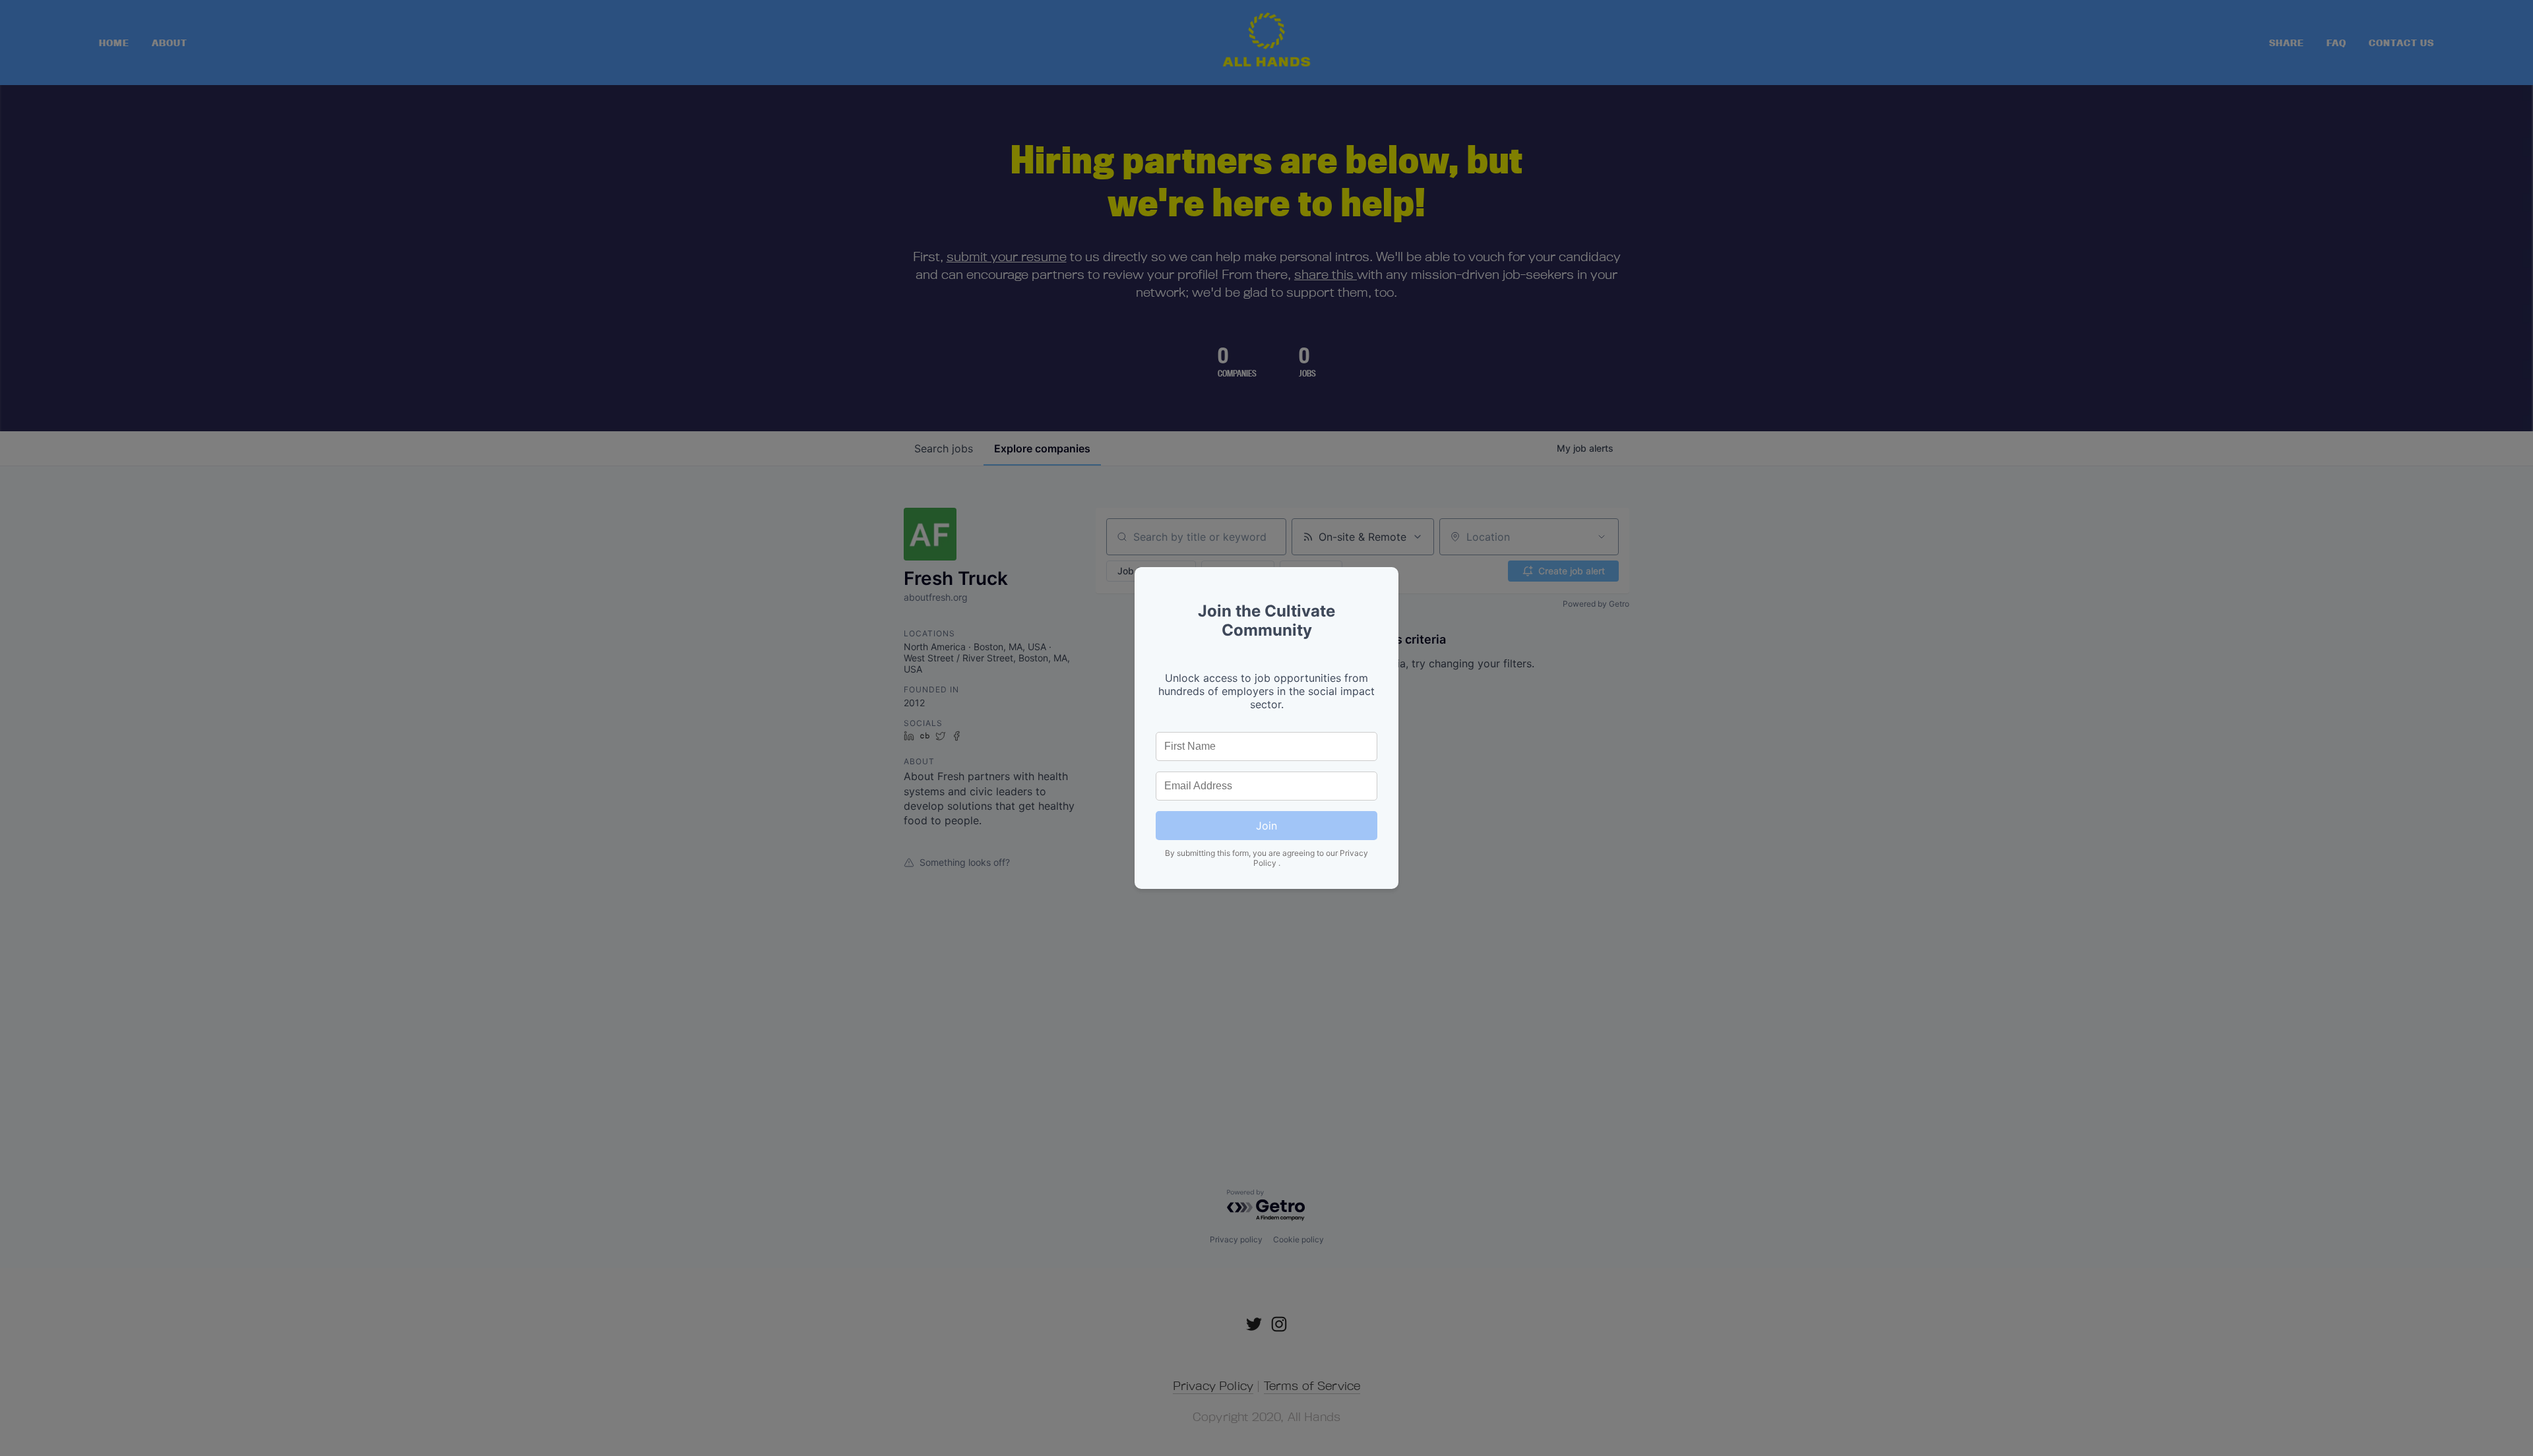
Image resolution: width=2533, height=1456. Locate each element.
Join (1266, 826)
